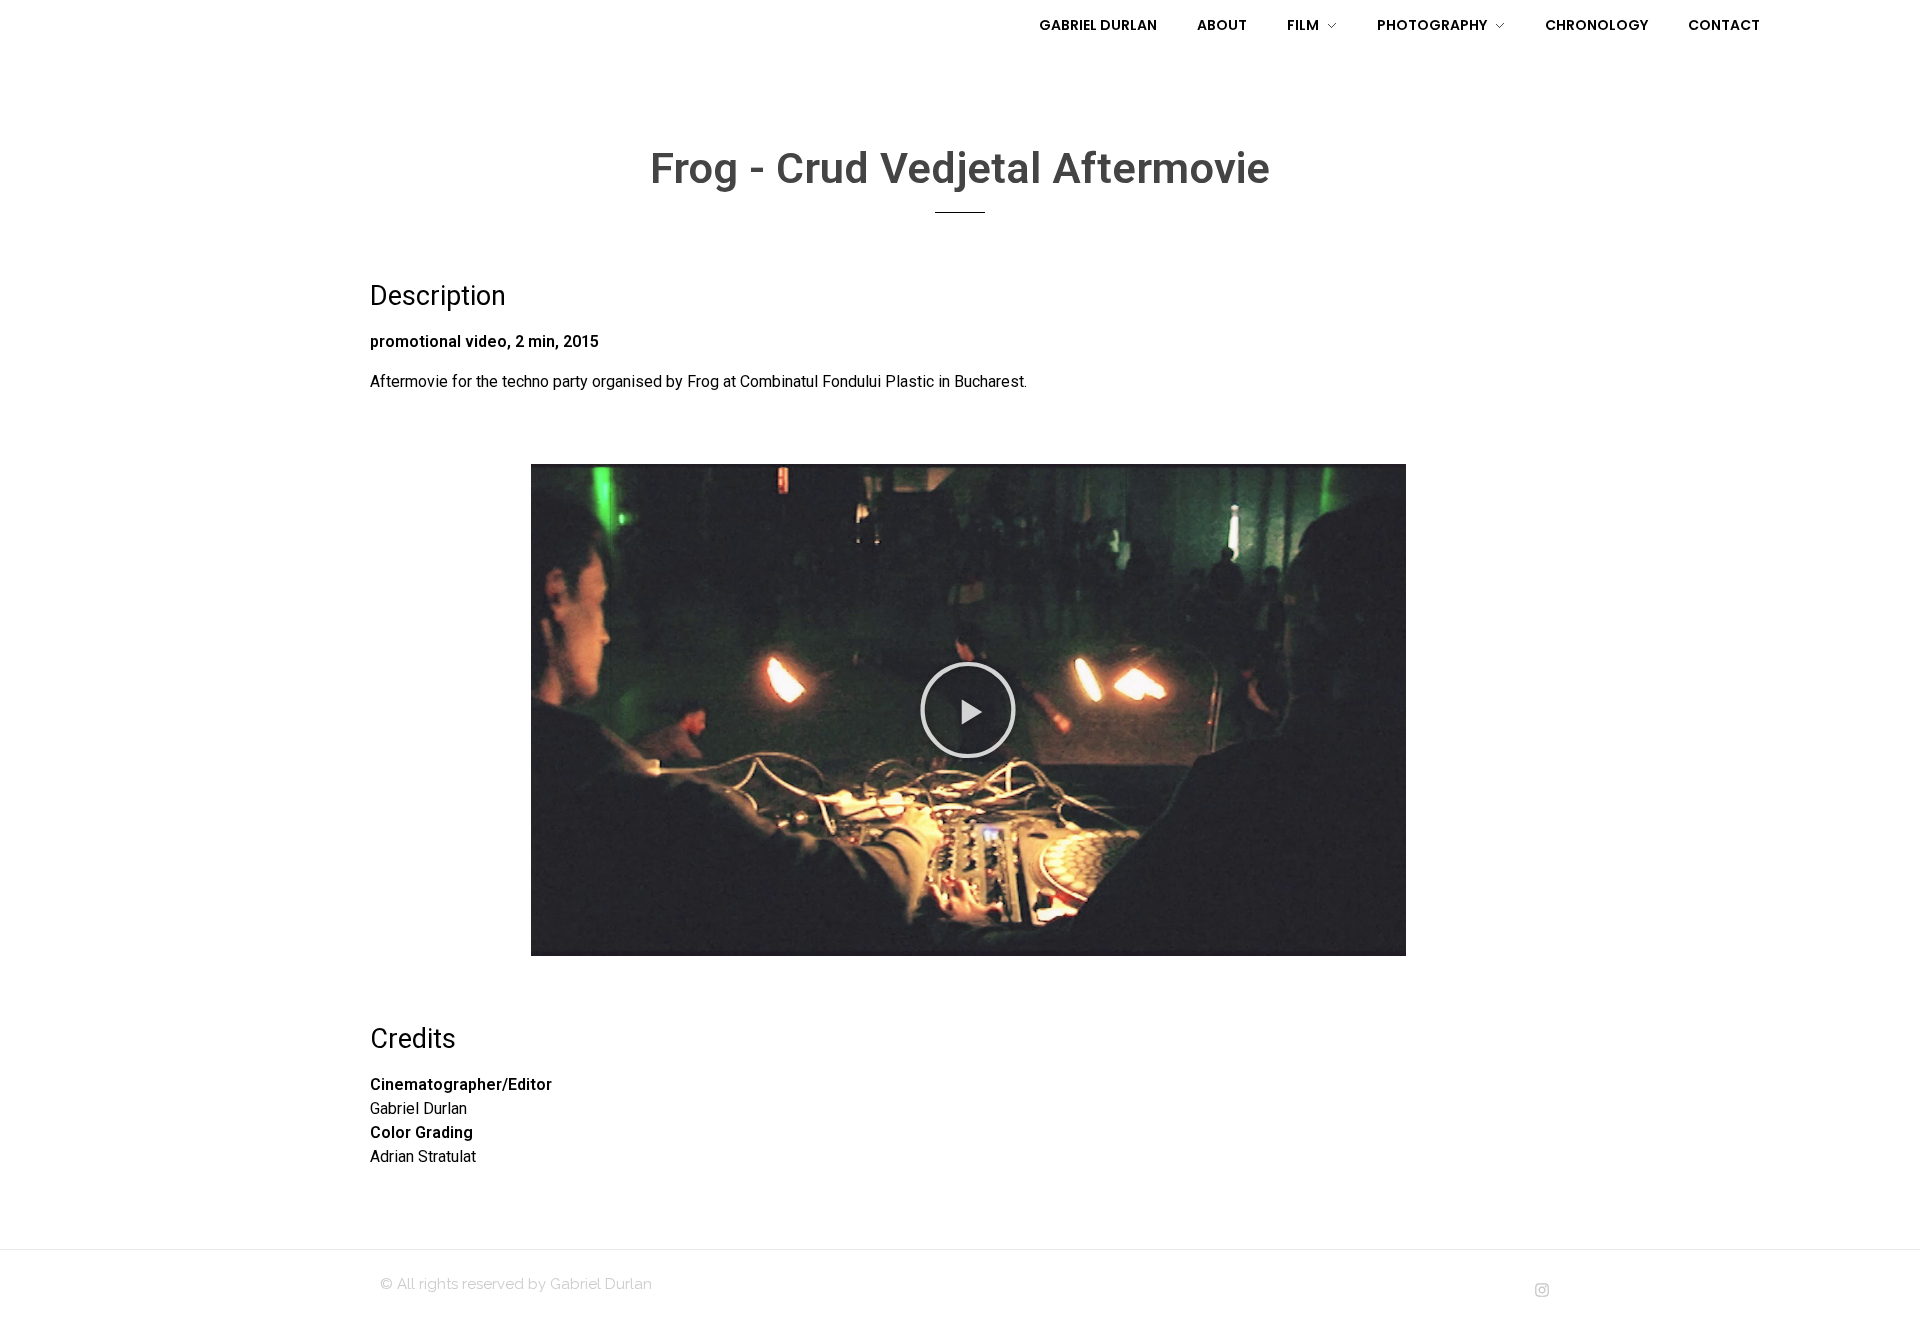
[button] (968, 710)
